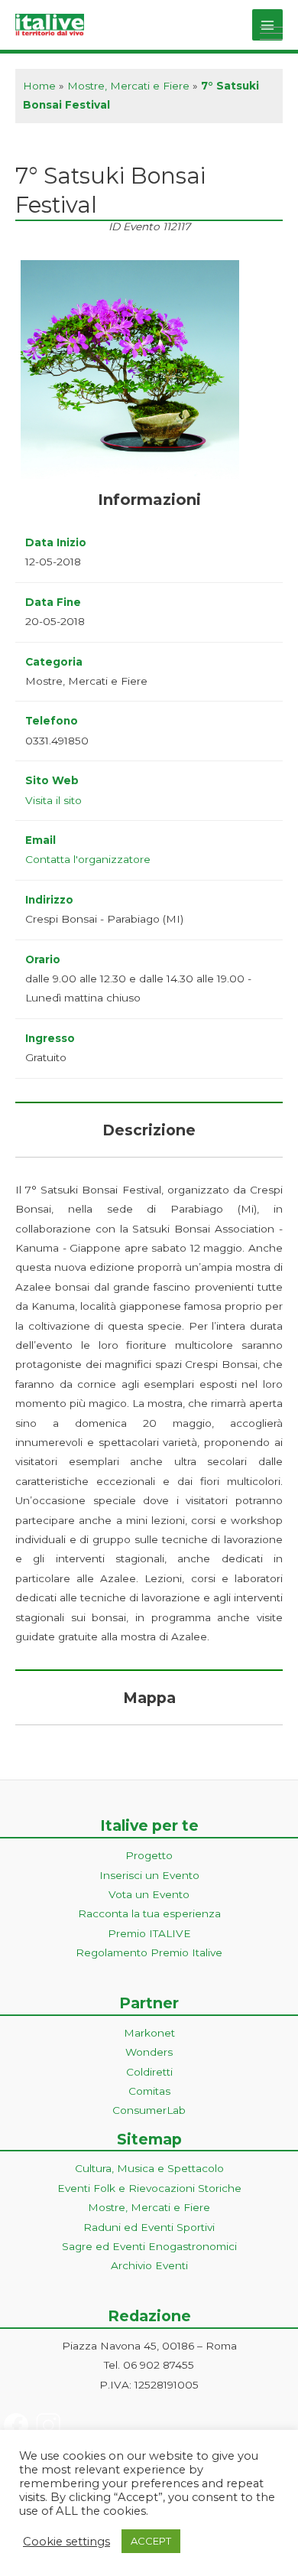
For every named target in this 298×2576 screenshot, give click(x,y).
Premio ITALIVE (149, 1933)
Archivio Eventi (149, 2265)
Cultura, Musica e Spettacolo (149, 2168)
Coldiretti (149, 2072)
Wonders (149, 2052)
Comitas (149, 2091)
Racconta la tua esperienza (149, 1913)
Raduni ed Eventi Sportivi (149, 2227)
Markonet (149, 2033)
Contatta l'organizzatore (88, 859)
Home (39, 86)
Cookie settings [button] (66, 2542)
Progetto (149, 1855)
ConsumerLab (149, 2110)
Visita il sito (53, 800)
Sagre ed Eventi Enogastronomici (149, 2246)
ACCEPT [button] (151, 2541)
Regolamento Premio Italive (149, 1952)
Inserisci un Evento (149, 1875)
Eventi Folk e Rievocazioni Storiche (149, 2188)
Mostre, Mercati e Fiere (128, 86)
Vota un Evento (149, 1894)
